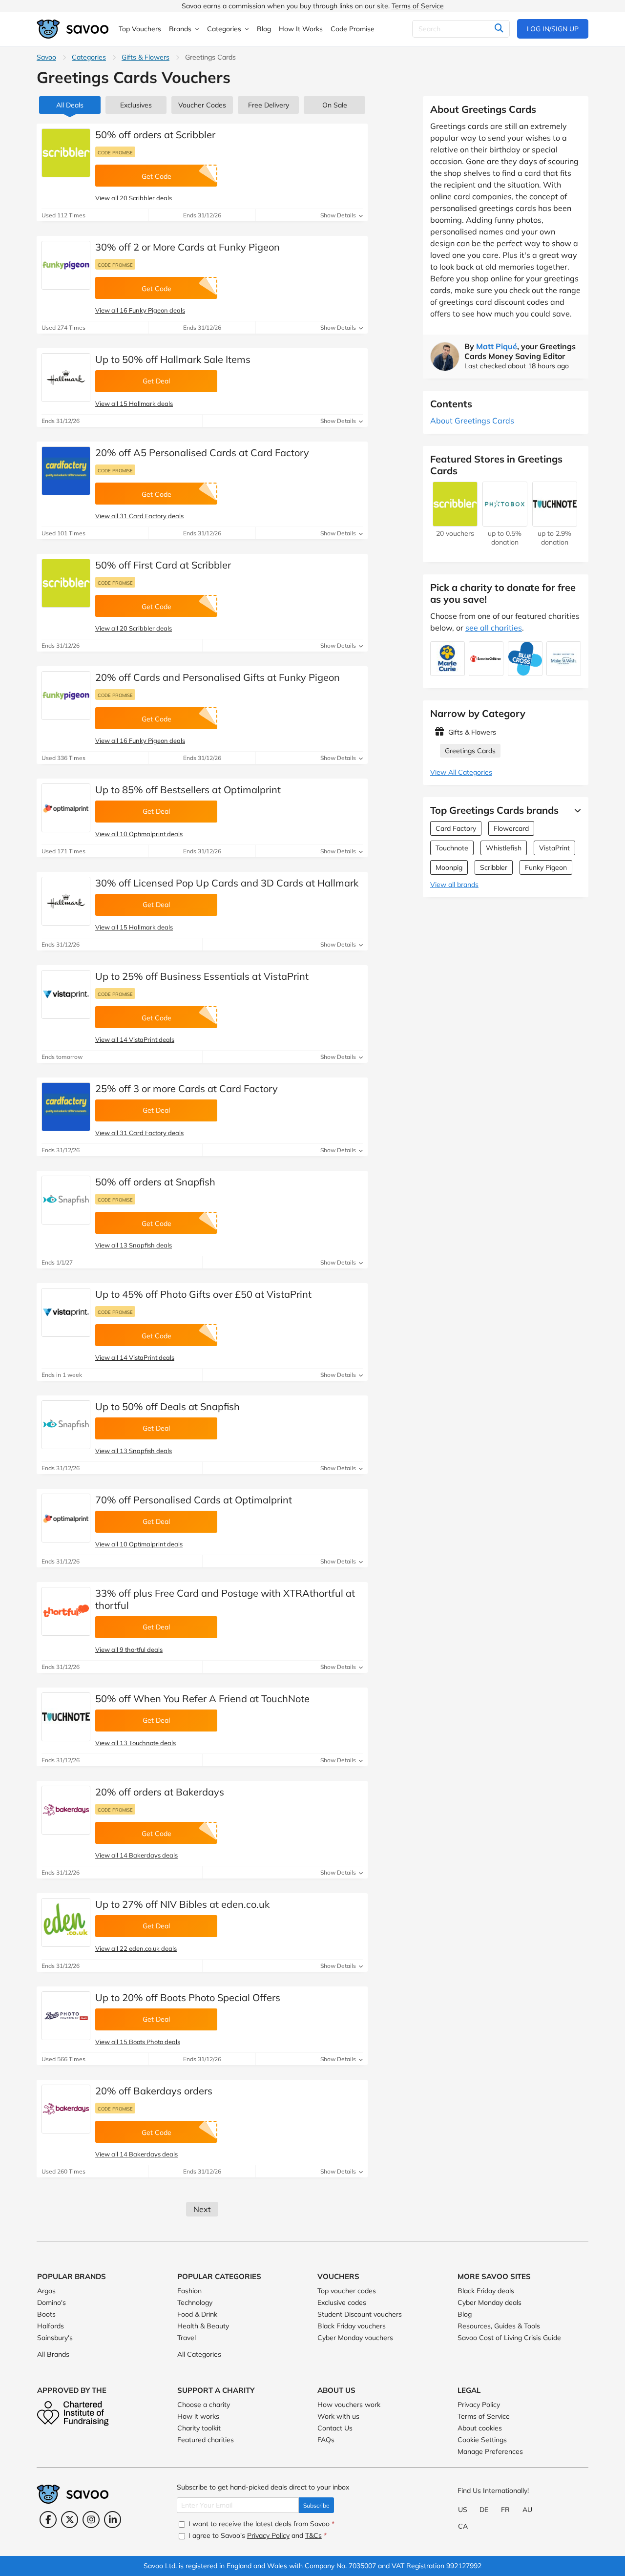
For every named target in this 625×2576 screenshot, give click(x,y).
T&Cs (313, 2535)
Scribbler (494, 867)
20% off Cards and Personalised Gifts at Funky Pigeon (218, 677)
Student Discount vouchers (360, 2314)
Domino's (52, 2302)
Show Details (339, 215)
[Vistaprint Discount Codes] (66, 994)
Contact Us (335, 2428)
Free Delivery (269, 105)
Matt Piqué (497, 346)
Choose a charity (204, 2405)
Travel (187, 2338)
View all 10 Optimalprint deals (139, 834)
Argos (46, 2291)
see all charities (494, 628)
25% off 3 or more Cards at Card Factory (187, 1088)
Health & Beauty (203, 2326)
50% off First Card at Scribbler (163, 565)
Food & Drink (197, 2314)
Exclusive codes (342, 2302)
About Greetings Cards (472, 421)
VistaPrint (554, 848)
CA (463, 2526)
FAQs (326, 2440)
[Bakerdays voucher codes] (66, 1810)
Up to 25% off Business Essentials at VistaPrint (202, 976)
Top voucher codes (347, 2291)
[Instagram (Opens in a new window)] (91, 2520)
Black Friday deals (486, 2291)
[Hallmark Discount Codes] (66, 378)
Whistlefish (504, 848)
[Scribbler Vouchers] (455, 522)
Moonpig (449, 867)
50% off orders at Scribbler (155, 135)
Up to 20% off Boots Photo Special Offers (188, 1997)
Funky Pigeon (546, 867)
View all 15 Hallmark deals (134, 403)
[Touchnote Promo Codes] (66, 1717)
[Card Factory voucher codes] (66, 471)
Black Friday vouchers (352, 2326)
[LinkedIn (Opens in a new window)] (113, 2520)
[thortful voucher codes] (66, 1611)
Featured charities (206, 2440)
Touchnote (452, 848)
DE (484, 2510)
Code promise (115, 152)
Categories (89, 57)
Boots (46, 2314)
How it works (198, 2416)
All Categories (199, 2354)
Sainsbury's (55, 2338)
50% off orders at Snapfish (155, 1182)
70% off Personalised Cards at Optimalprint (194, 1500)
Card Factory (456, 828)
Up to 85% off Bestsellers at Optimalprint (188, 790)
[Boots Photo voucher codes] (66, 2016)
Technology (195, 2302)
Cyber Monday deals (490, 2302)
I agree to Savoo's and (257, 2535)
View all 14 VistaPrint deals (135, 1039)
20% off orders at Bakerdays (160, 1792)
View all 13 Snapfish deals (134, 1245)
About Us (336, 2390)
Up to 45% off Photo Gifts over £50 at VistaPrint (203, 1294)
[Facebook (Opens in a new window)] (48, 2520)
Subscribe (316, 2505)
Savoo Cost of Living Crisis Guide (509, 2338)
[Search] (499, 29)
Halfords (51, 2326)
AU (527, 2510)
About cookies (480, 2428)
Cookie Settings (482, 2440)
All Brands (53, 2354)
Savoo (46, 57)
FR (505, 2510)
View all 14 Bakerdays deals (136, 1855)
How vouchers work (349, 2405)
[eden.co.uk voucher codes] (66, 1922)
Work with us (338, 2416)
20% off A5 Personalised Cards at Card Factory (202, 453)
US (463, 2510)
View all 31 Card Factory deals (139, 516)
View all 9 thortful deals (129, 1649)
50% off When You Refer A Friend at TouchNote (202, 1699)
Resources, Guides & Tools (499, 2326)
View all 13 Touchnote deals (135, 1743)
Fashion (189, 2291)
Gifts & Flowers (146, 57)
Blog (465, 2314)
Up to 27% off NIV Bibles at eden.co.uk (182, 1904)
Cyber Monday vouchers (355, 2338)
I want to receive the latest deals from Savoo (260, 2524)
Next (202, 2209)
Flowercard (511, 828)
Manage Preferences (490, 2451)
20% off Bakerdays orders (154, 2091)
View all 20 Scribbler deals (134, 198)
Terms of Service (418, 6)
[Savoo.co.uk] (73, 29)
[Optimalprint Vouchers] (66, 808)
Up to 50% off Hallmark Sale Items (173, 359)
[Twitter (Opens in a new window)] (70, 2520)
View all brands (454, 885)
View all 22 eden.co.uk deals (136, 1948)
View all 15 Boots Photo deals (138, 2042)
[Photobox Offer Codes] (505, 522)
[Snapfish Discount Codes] (66, 1200)
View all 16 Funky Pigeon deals (140, 310)
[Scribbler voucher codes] (66, 153)
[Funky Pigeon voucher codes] (66, 265)
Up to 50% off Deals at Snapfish (167, 1406)
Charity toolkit (199, 2428)
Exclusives (136, 105)
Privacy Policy (479, 2405)
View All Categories (461, 772)
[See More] (575, 810)
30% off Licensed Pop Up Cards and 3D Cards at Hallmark (227, 883)
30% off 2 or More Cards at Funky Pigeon (187, 247)
